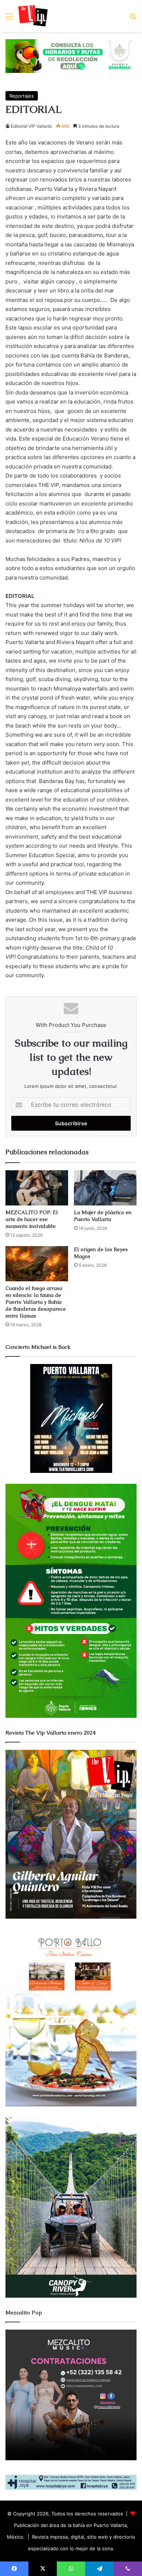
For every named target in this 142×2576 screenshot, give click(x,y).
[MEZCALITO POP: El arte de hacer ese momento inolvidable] (37, 1188)
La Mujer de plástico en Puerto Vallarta (103, 1216)
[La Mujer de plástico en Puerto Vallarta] (105, 1188)
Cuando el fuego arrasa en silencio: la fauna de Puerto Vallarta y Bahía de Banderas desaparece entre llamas (36, 1302)
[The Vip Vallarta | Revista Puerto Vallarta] (33, 16)
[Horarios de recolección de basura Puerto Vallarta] (71, 56)
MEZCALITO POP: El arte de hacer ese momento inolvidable (32, 1219)
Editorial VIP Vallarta (31, 126)
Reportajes (22, 96)
